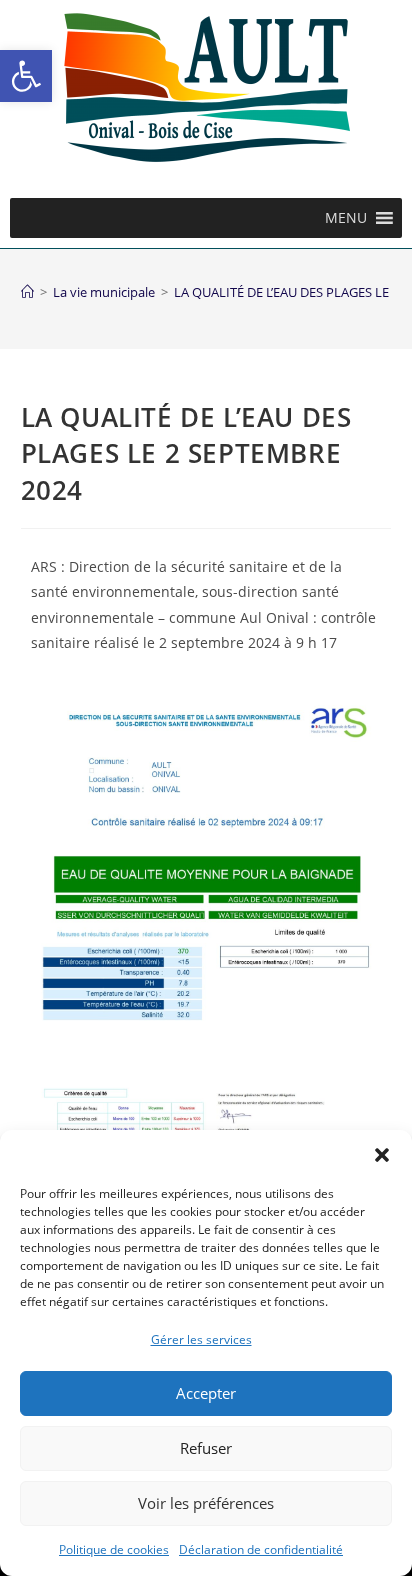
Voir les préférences (206, 1503)
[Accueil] (27, 292)
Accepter (206, 1393)
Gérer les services (201, 1339)
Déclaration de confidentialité (261, 1549)
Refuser (206, 1448)
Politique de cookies (114, 1549)
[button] (26, 76)
